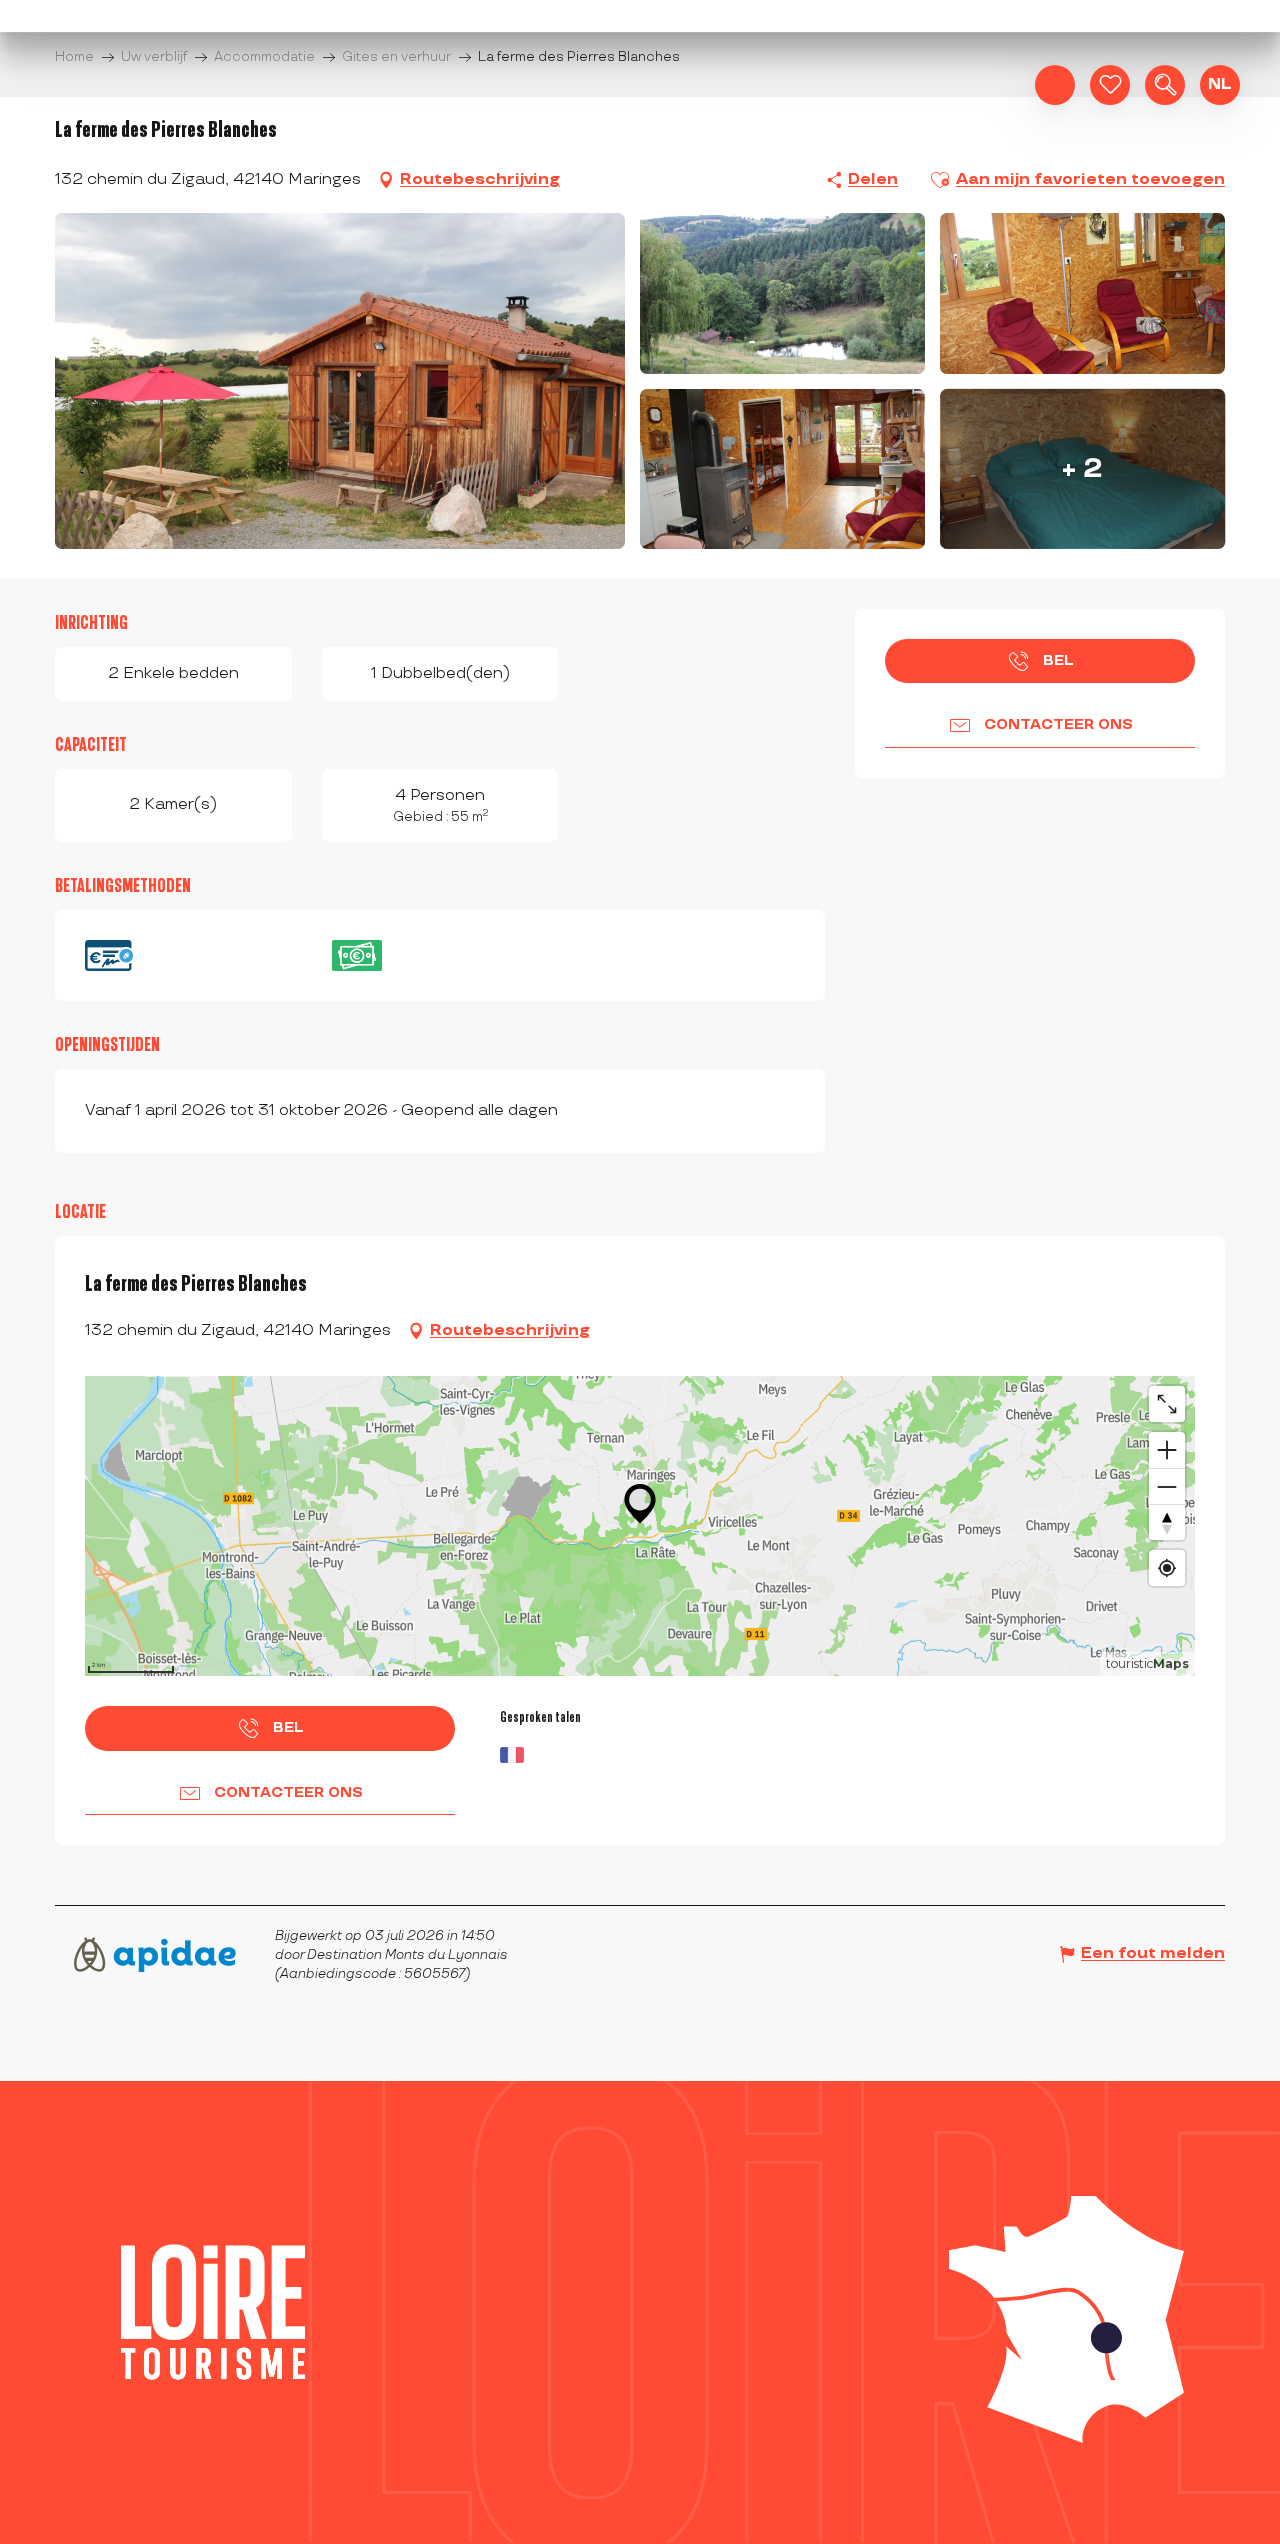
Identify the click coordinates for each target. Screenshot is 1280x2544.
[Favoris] (1110, 85)
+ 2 (1082, 468)
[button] (1165, 85)
